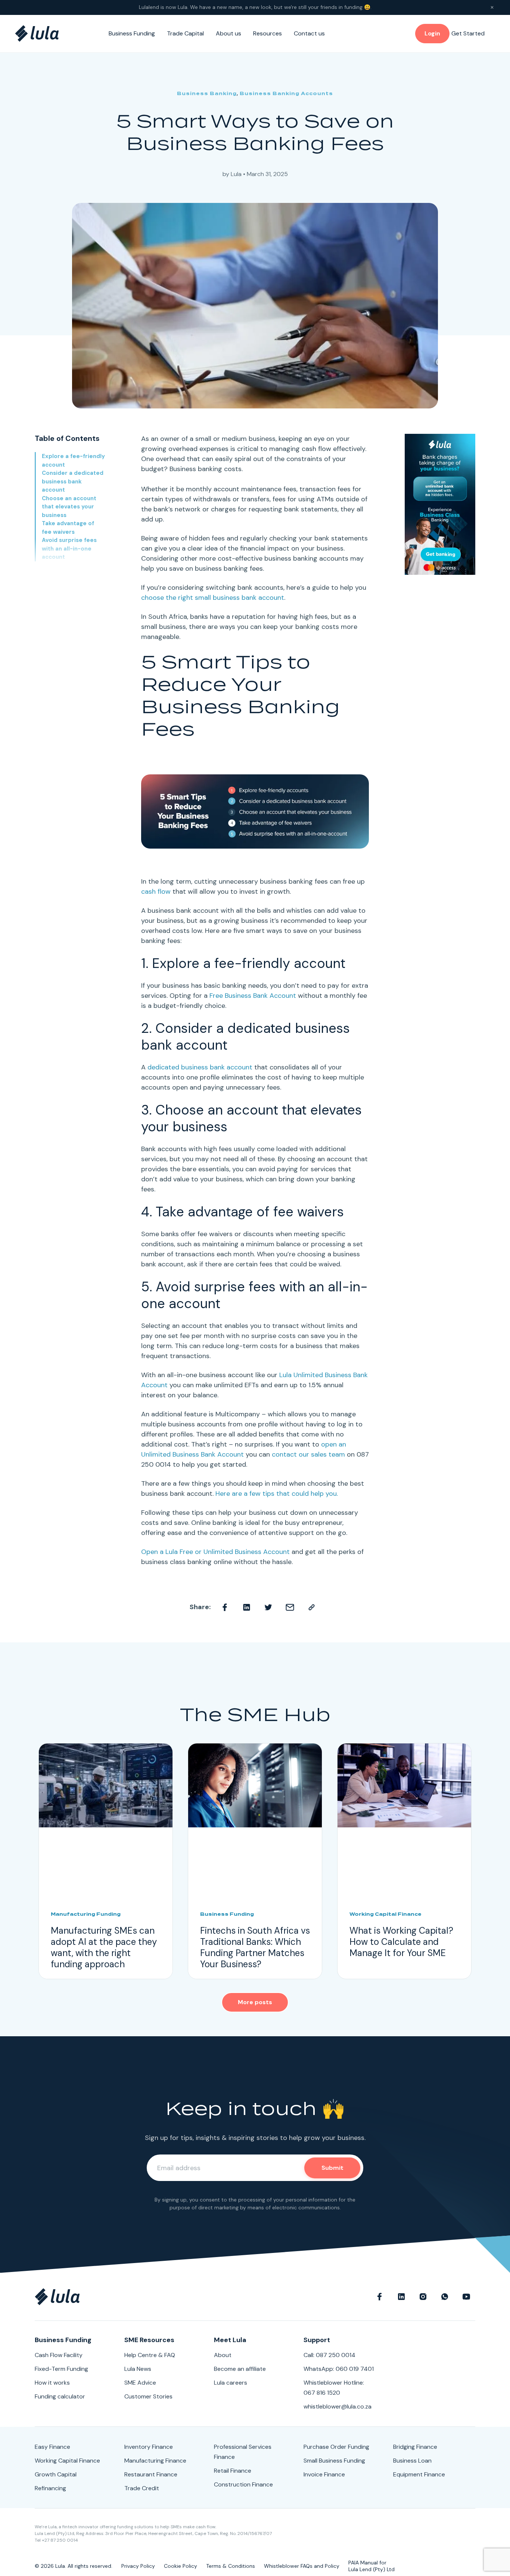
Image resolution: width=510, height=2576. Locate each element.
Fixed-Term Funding (61, 2369)
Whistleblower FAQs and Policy (302, 2566)
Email (290, 1607)
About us (228, 33)
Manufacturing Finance (155, 2461)
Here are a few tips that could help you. (277, 1494)
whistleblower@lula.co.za (338, 2406)
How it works (52, 2383)
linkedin (401, 2297)
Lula (236, 174)
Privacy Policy (138, 2566)
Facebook (225, 1607)
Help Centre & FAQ (150, 2355)
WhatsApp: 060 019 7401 (339, 2369)
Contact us (309, 33)
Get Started (468, 33)
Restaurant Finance (151, 2474)
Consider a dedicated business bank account (73, 481)
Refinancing (50, 2488)
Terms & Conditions (231, 2566)
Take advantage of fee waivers (68, 528)
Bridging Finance (415, 2447)
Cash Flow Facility (59, 2355)
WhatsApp (445, 2297)
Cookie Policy (181, 2566)
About (223, 2355)
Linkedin (247, 1607)
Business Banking (207, 93)
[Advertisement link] (440, 504)
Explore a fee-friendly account (73, 460)
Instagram (423, 2297)
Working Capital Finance (67, 2461)
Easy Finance (52, 2447)
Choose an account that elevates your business (69, 507)
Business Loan (412, 2461)
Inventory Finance (149, 2447)
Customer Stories (148, 2396)
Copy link (312, 1607)
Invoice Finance (324, 2474)
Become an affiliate (240, 2369)
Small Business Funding (334, 2461)
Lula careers (231, 2383)
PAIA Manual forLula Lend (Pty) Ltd (371, 2566)
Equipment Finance (419, 2474)
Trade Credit (142, 2488)
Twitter (268, 1607)
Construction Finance (243, 2484)
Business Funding (132, 33)
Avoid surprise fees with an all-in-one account (69, 549)
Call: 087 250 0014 (329, 2355)
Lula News (138, 2369)
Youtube (466, 2297)
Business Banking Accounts (286, 93)
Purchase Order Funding (336, 2447)
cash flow (156, 891)
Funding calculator (60, 2396)
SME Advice (140, 2383)
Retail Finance (233, 2471)
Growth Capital (56, 2474)
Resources (268, 33)
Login (432, 33)
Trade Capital (185, 33)
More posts (255, 2002)
